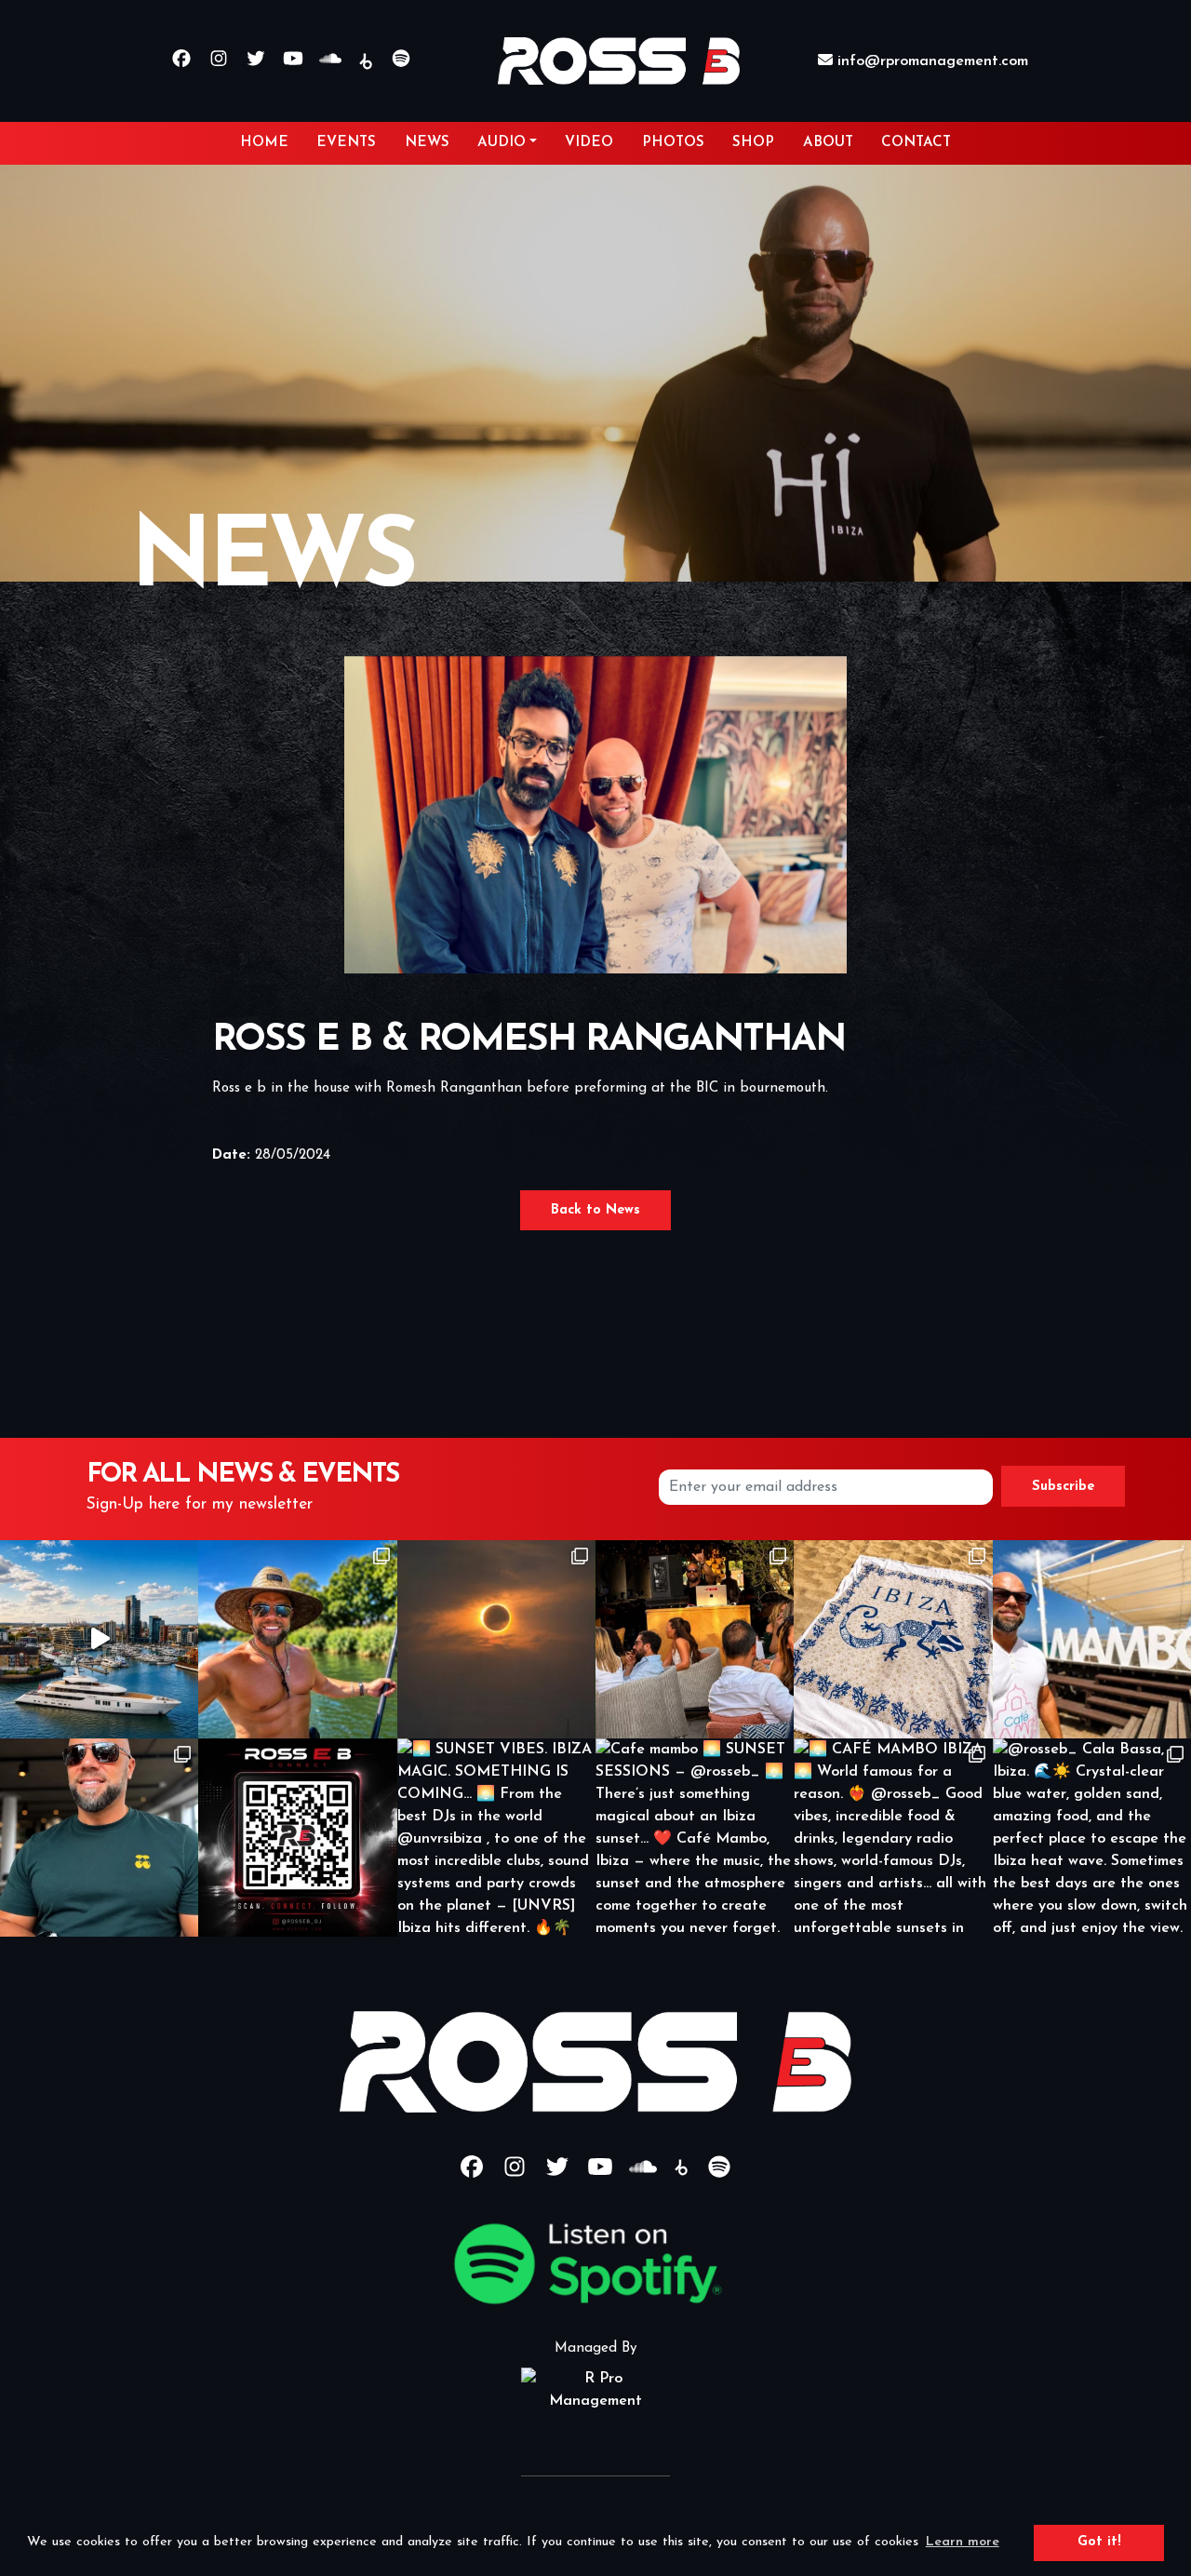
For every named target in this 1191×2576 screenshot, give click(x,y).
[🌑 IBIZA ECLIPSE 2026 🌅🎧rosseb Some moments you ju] (496, 1639)
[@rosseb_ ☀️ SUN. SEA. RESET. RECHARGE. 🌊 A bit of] (297, 1639)
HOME (264, 143)
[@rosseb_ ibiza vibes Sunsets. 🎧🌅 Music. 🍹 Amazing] (1092, 1639)
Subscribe (1063, 1487)
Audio (502, 143)
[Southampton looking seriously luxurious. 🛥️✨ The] (99, 1639)
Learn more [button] (963, 2542)
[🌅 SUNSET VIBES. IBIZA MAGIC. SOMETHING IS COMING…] (496, 1838)
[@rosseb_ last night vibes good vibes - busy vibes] (99, 1838)
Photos (673, 143)
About (828, 143)
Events (346, 143)
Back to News (595, 1210)
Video (589, 143)
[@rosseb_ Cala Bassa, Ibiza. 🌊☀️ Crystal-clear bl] (1092, 1838)
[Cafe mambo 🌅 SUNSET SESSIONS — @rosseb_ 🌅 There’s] (695, 1838)
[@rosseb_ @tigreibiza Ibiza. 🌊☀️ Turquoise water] (893, 1639)
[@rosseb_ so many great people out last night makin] (695, 1639)
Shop (753, 143)
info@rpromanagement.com (930, 61)
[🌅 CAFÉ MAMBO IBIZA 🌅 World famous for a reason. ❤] (893, 1838)
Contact (916, 143)
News (427, 143)
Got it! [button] (1099, 2542)
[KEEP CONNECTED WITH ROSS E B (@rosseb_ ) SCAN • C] (297, 1838)
